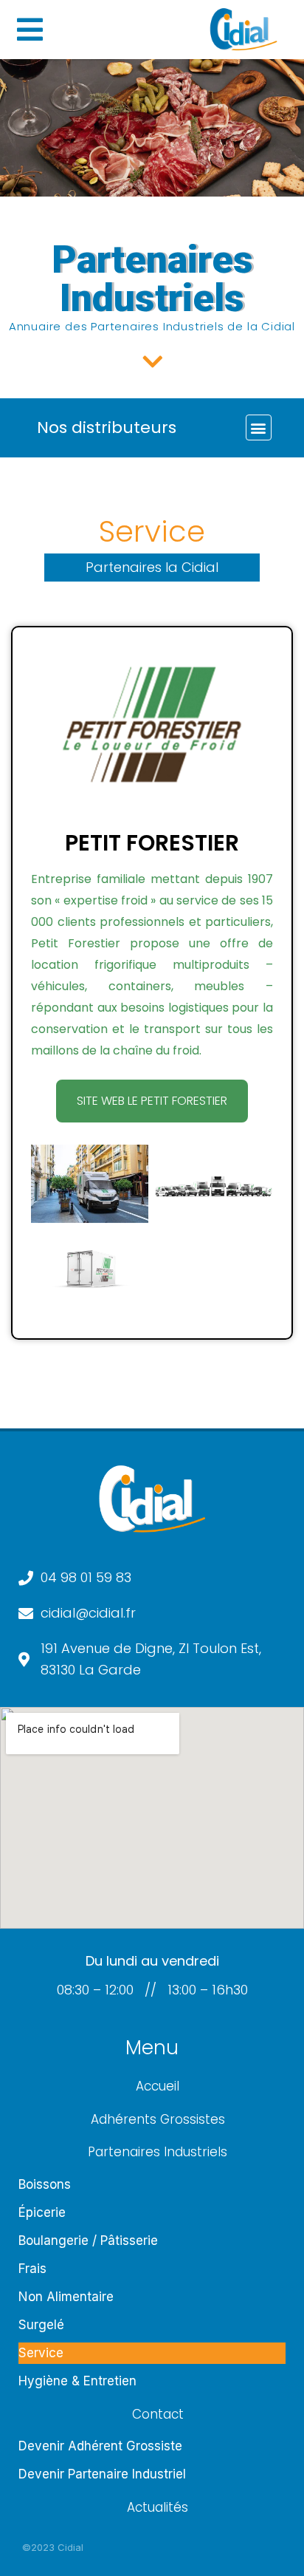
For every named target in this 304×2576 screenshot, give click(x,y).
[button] (259, 427)
